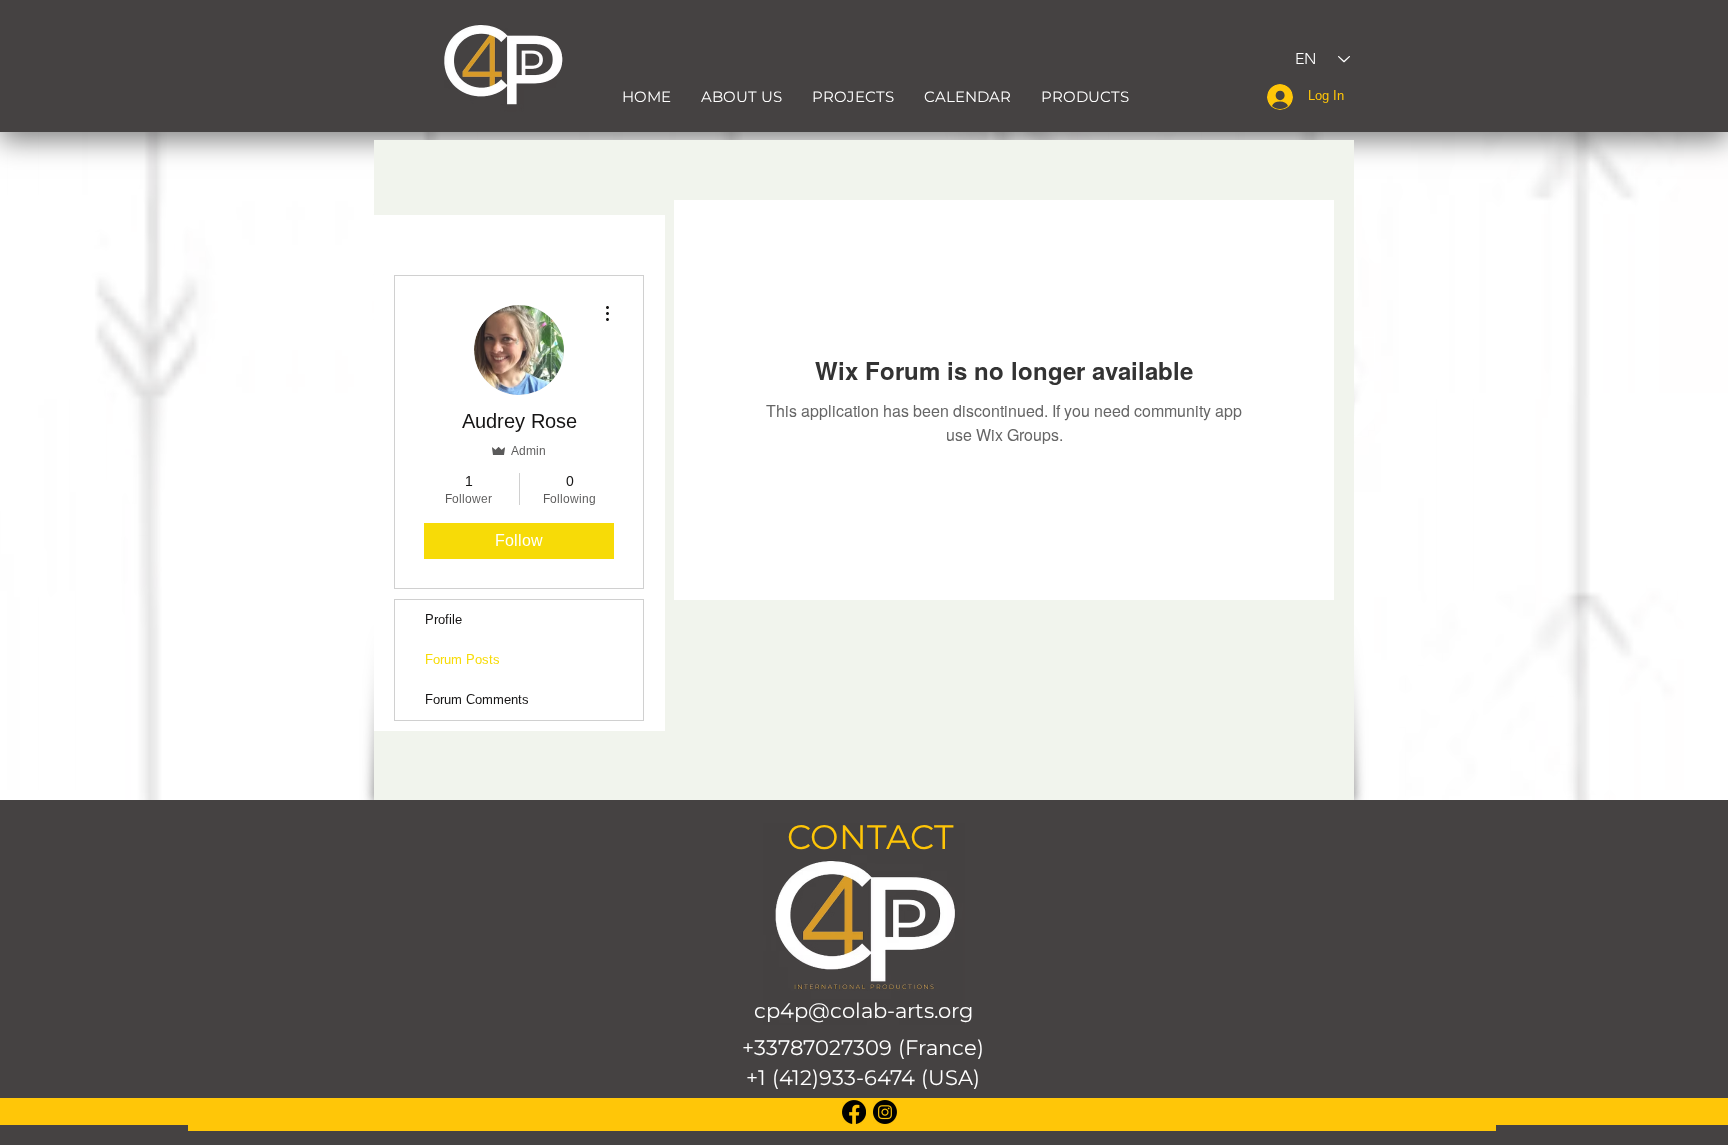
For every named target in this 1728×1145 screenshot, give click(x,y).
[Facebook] (854, 1112)
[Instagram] (885, 1112)
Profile (443, 619)
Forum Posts (462, 659)
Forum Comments (477, 699)
